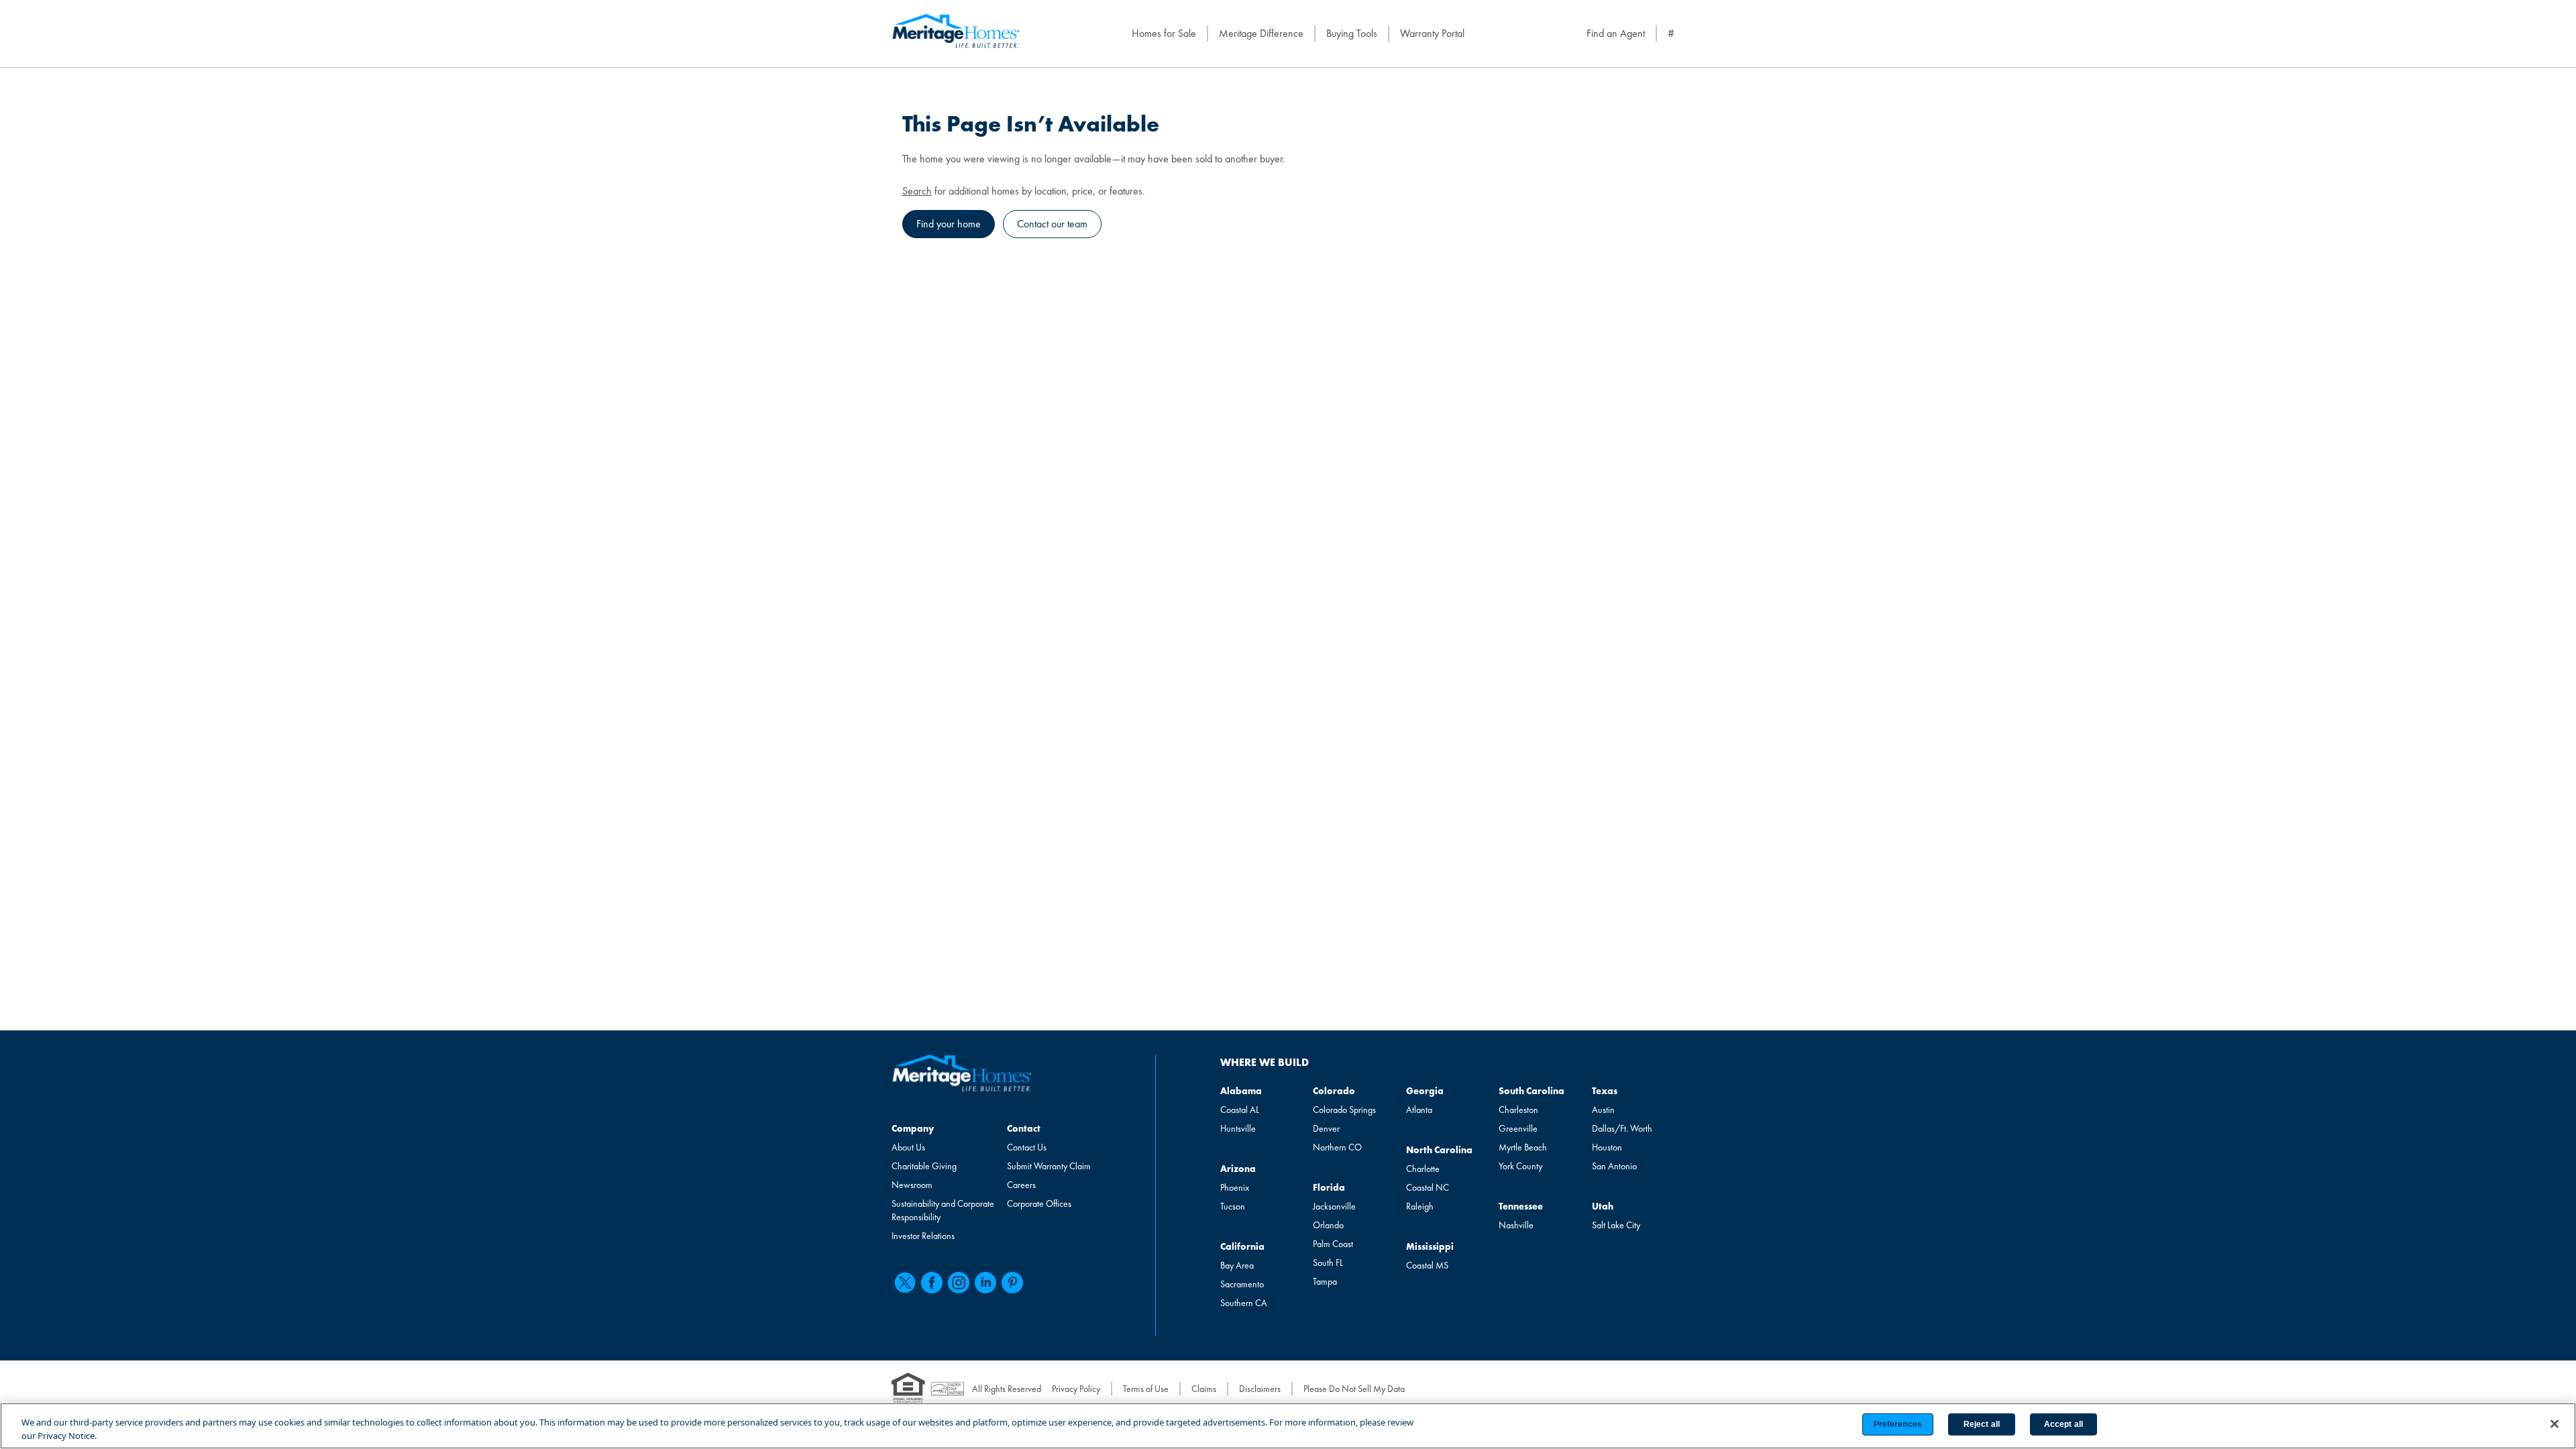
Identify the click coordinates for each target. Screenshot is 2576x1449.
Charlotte (1423, 1169)
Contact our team (1052, 224)
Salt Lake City (1616, 1225)
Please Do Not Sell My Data (1354, 1389)
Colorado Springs (1344, 1110)
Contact (1024, 1128)
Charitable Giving (924, 1166)
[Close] (2555, 1424)
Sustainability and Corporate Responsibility (943, 1210)
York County (1520, 1166)
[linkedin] (985, 1283)
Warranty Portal (1432, 33)
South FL (1328, 1263)
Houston (1607, 1147)
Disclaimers (1260, 1389)
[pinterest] (1012, 1283)
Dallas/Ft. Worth (1622, 1128)
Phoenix (1235, 1187)
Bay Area (1237, 1265)
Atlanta (1419, 1110)
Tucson (1233, 1206)
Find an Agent (1616, 33)
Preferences (1898, 1424)
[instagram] (959, 1283)
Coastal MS (1427, 1265)
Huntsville (1238, 1128)
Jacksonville (1334, 1206)
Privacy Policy (1076, 1389)
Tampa (1325, 1281)
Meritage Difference (1261, 33)
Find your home (949, 224)
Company (913, 1128)
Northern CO (1337, 1147)
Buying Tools (1352, 33)
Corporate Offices (1039, 1203)
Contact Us (1027, 1147)
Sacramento (1242, 1284)
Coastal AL (1240, 1110)
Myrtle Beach (1523, 1147)
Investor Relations (923, 1236)
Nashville (1516, 1225)
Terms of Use (1146, 1389)
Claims (1204, 1389)
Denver (1326, 1128)
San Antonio (1614, 1166)
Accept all (2063, 1424)
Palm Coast (1333, 1244)
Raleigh (1420, 1206)
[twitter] (905, 1283)
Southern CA (1244, 1303)
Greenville (1518, 1128)
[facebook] (932, 1283)
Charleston (1518, 1110)
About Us (908, 1147)
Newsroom (912, 1185)
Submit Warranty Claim (1049, 1166)
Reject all (1982, 1424)
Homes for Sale (1164, 33)
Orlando (1328, 1225)
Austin (1603, 1110)
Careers (1021, 1185)
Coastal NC (1428, 1187)
